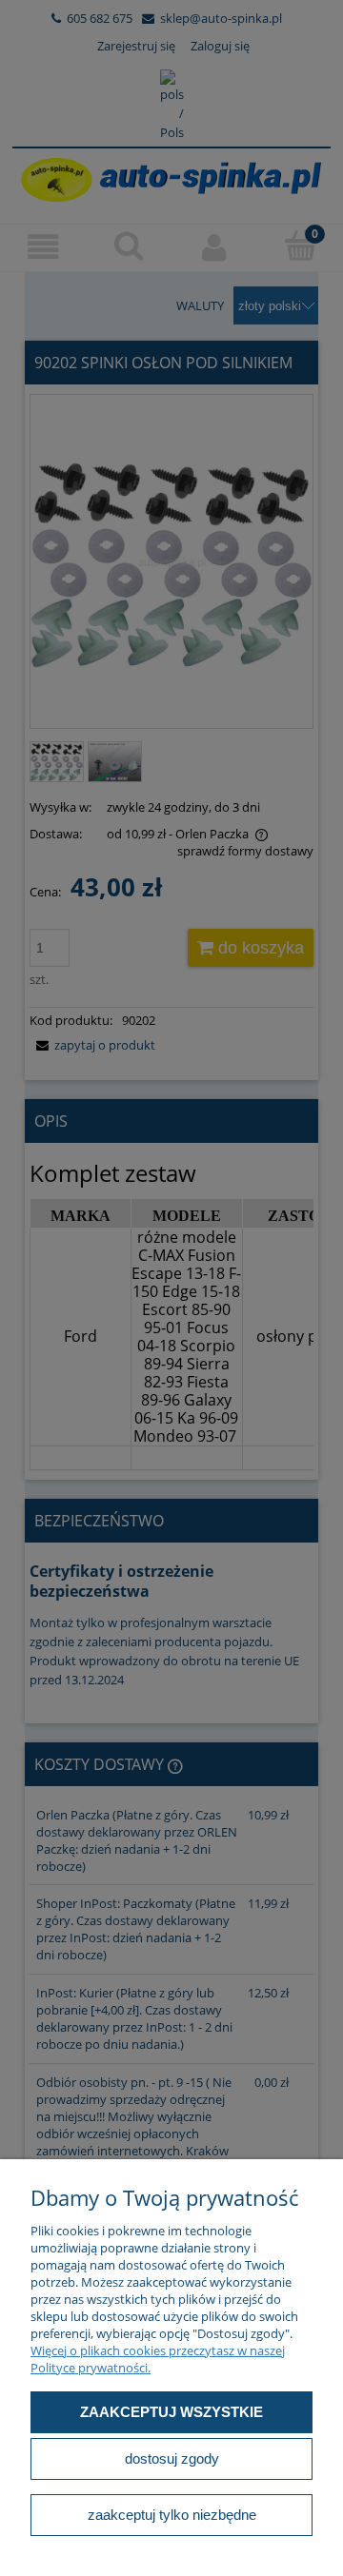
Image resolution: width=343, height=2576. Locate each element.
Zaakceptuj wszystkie (171, 2412)
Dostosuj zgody (172, 2458)
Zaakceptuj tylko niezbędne (172, 2515)
